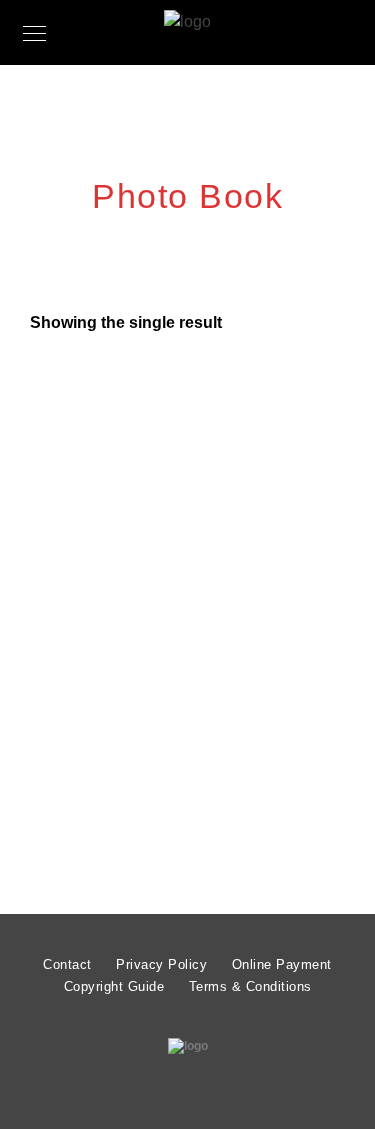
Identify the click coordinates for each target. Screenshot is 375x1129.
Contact (67, 964)
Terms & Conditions (250, 986)
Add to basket (194, 816)
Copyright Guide (114, 986)
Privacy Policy (161, 964)
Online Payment (282, 964)
